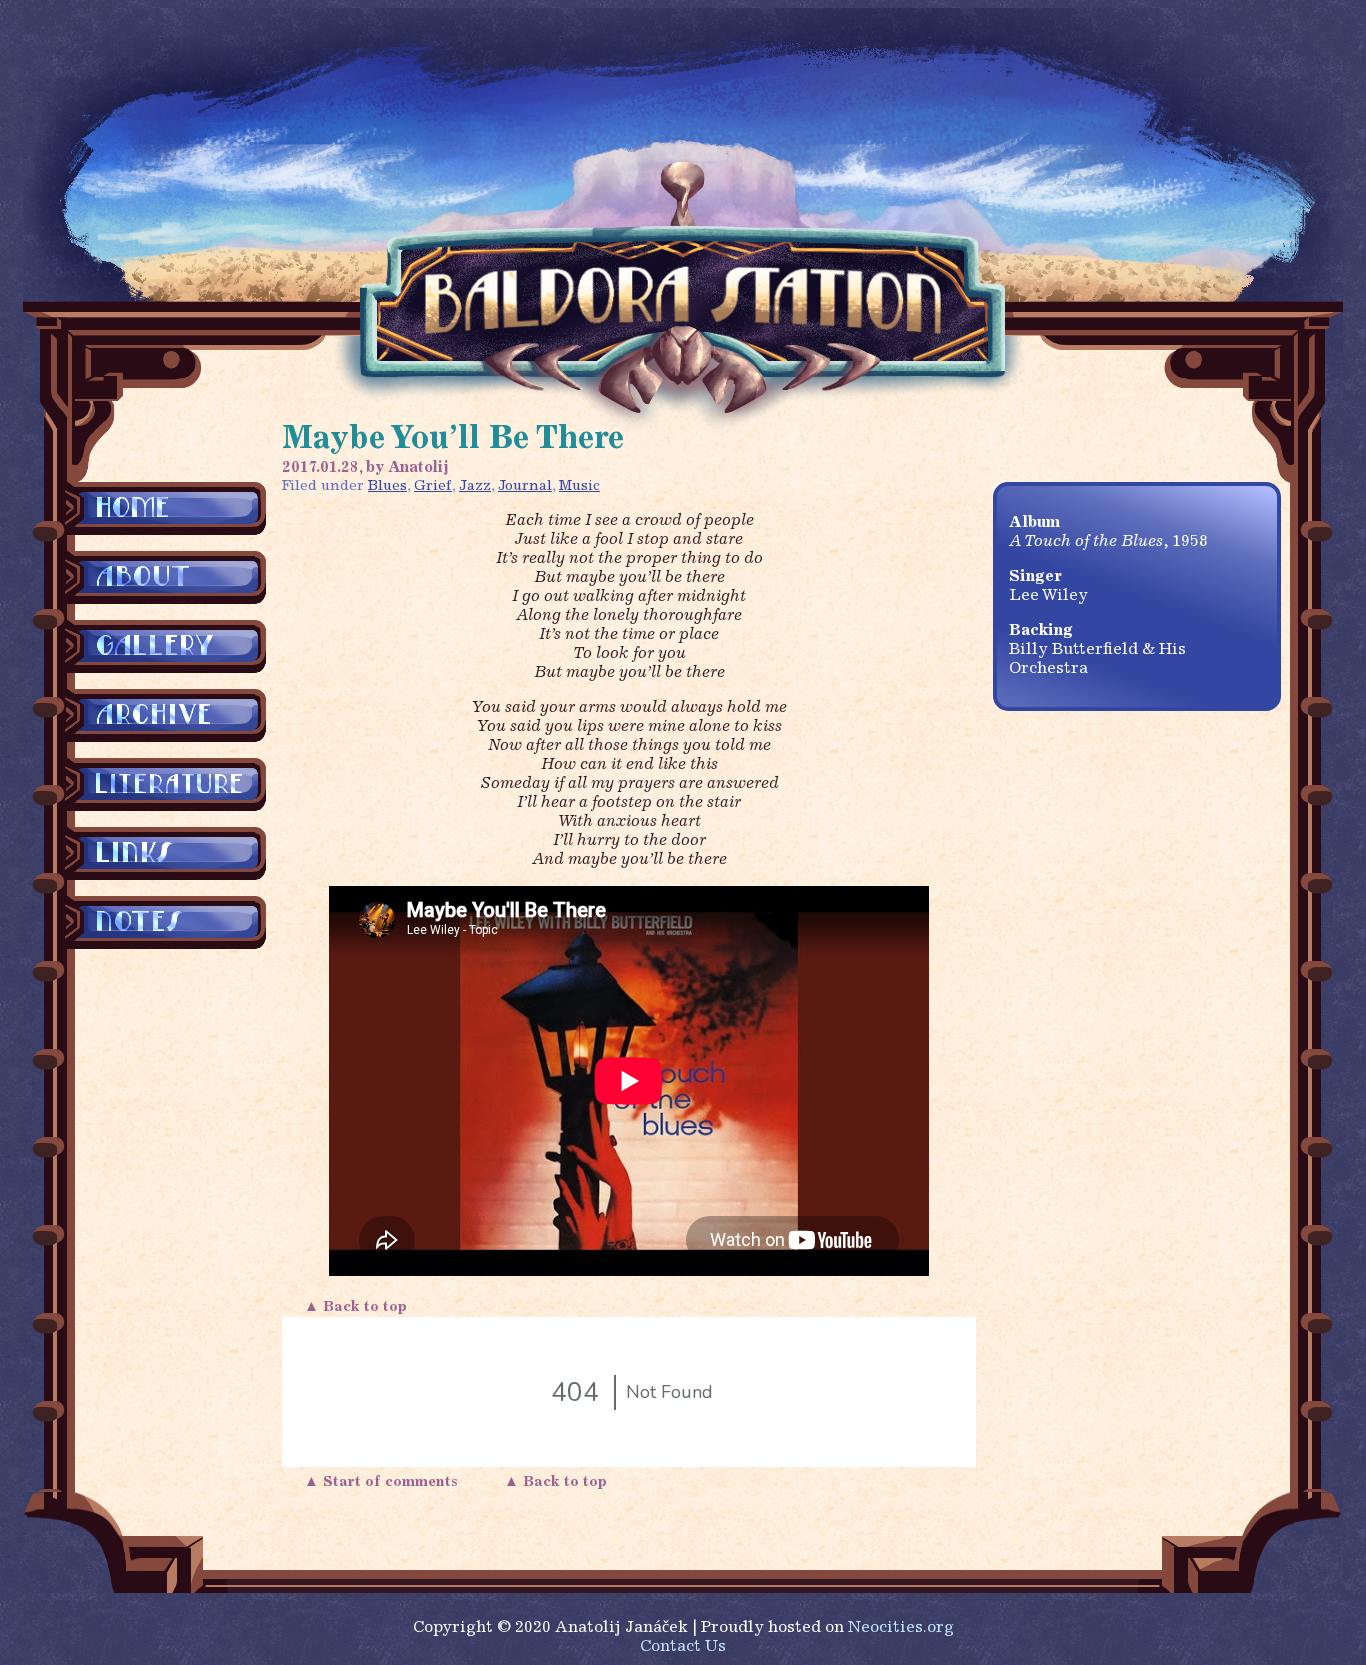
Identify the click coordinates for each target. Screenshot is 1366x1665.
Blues (387, 486)
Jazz (475, 486)
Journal (525, 486)
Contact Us (683, 1647)
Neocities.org (901, 1628)
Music (579, 486)
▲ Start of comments (385, 1482)
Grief (433, 486)
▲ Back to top (357, 1307)
